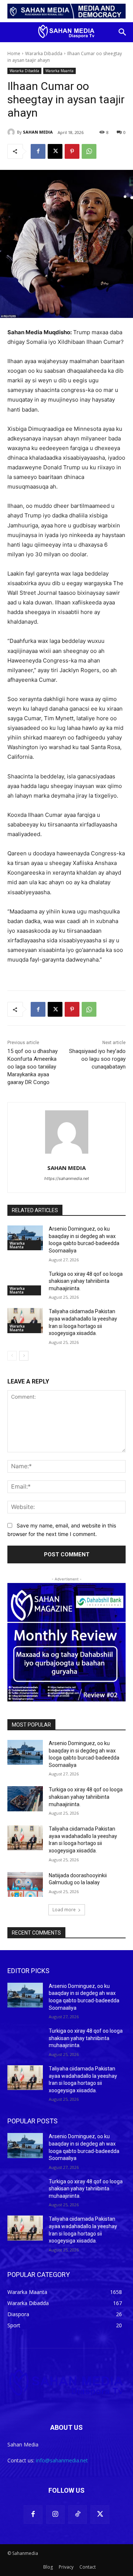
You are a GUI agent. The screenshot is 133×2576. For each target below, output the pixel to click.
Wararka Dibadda (44, 53)
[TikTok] (78, 2515)
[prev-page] (12, 1356)
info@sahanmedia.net (62, 2460)
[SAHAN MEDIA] (12, 132)
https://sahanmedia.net (67, 1178)
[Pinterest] (72, 151)
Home (14, 53)
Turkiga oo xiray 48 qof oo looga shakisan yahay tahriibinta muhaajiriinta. (86, 1281)
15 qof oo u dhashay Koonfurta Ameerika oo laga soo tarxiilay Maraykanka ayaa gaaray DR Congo (33, 1067)
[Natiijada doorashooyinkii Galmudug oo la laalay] (25, 1884)
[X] (55, 151)
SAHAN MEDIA (38, 132)
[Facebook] (38, 151)
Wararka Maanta (59, 71)
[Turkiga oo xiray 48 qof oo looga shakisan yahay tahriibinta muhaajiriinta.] (25, 1283)
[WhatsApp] (89, 151)
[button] (123, 32)
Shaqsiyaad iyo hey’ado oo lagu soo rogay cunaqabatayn (97, 1059)
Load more (64, 1910)
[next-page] (24, 1356)
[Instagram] (55, 2515)
